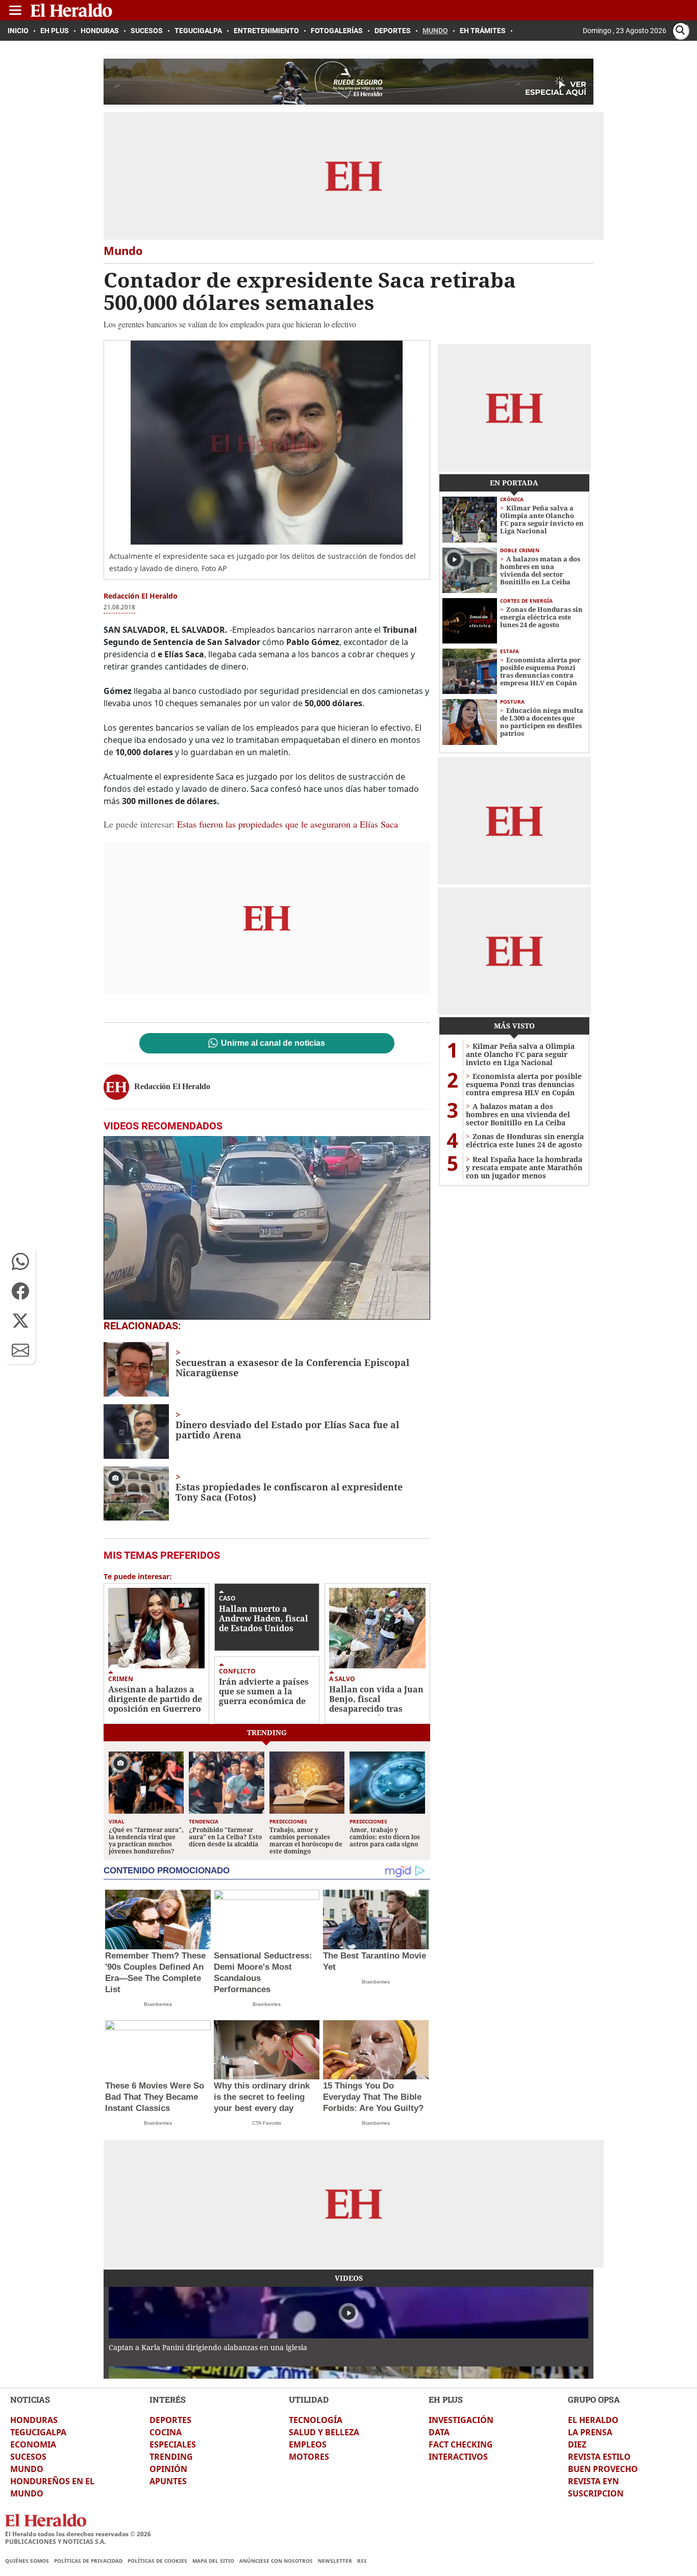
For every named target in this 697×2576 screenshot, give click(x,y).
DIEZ (577, 2444)
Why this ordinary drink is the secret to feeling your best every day (262, 2097)
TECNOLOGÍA (316, 2420)
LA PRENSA (590, 2432)
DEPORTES (170, 2420)
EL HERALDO (593, 2420)
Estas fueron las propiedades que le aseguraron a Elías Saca (288, 824)
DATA (439, 2432)
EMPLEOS (308, 2444)
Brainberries (158, 2004)
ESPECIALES (173, 2444)
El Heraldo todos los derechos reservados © (78, 2534)
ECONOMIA (33, 2444)
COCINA (166, 2432)
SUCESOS (28, 2457)
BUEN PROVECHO (603, 2469)
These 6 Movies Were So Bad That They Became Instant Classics (155, 2097)
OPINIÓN (168, 2469)
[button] (20, 1261)
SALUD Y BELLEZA (324, 2432)
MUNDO (27, 2469)
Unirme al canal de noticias (273, 1043)
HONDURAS (34, 2420)
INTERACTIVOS (458, 2457)
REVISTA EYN (593, 2481)
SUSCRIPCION (596, 2493)
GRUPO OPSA (594, 2399)
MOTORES (309, 2457)
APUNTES (168, 2481)
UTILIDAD (309, 2399)
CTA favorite (267, 2123)
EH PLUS (446, 2399)
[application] (267, 1228)
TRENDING (171, 2457)
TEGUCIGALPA (38, 2432)
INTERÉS (168, 2399)
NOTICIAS (30, 2399)
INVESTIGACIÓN (461, 2420)
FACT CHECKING (461, 2444)
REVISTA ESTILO (599, 2457)
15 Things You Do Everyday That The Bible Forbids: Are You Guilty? (373, 2097)
